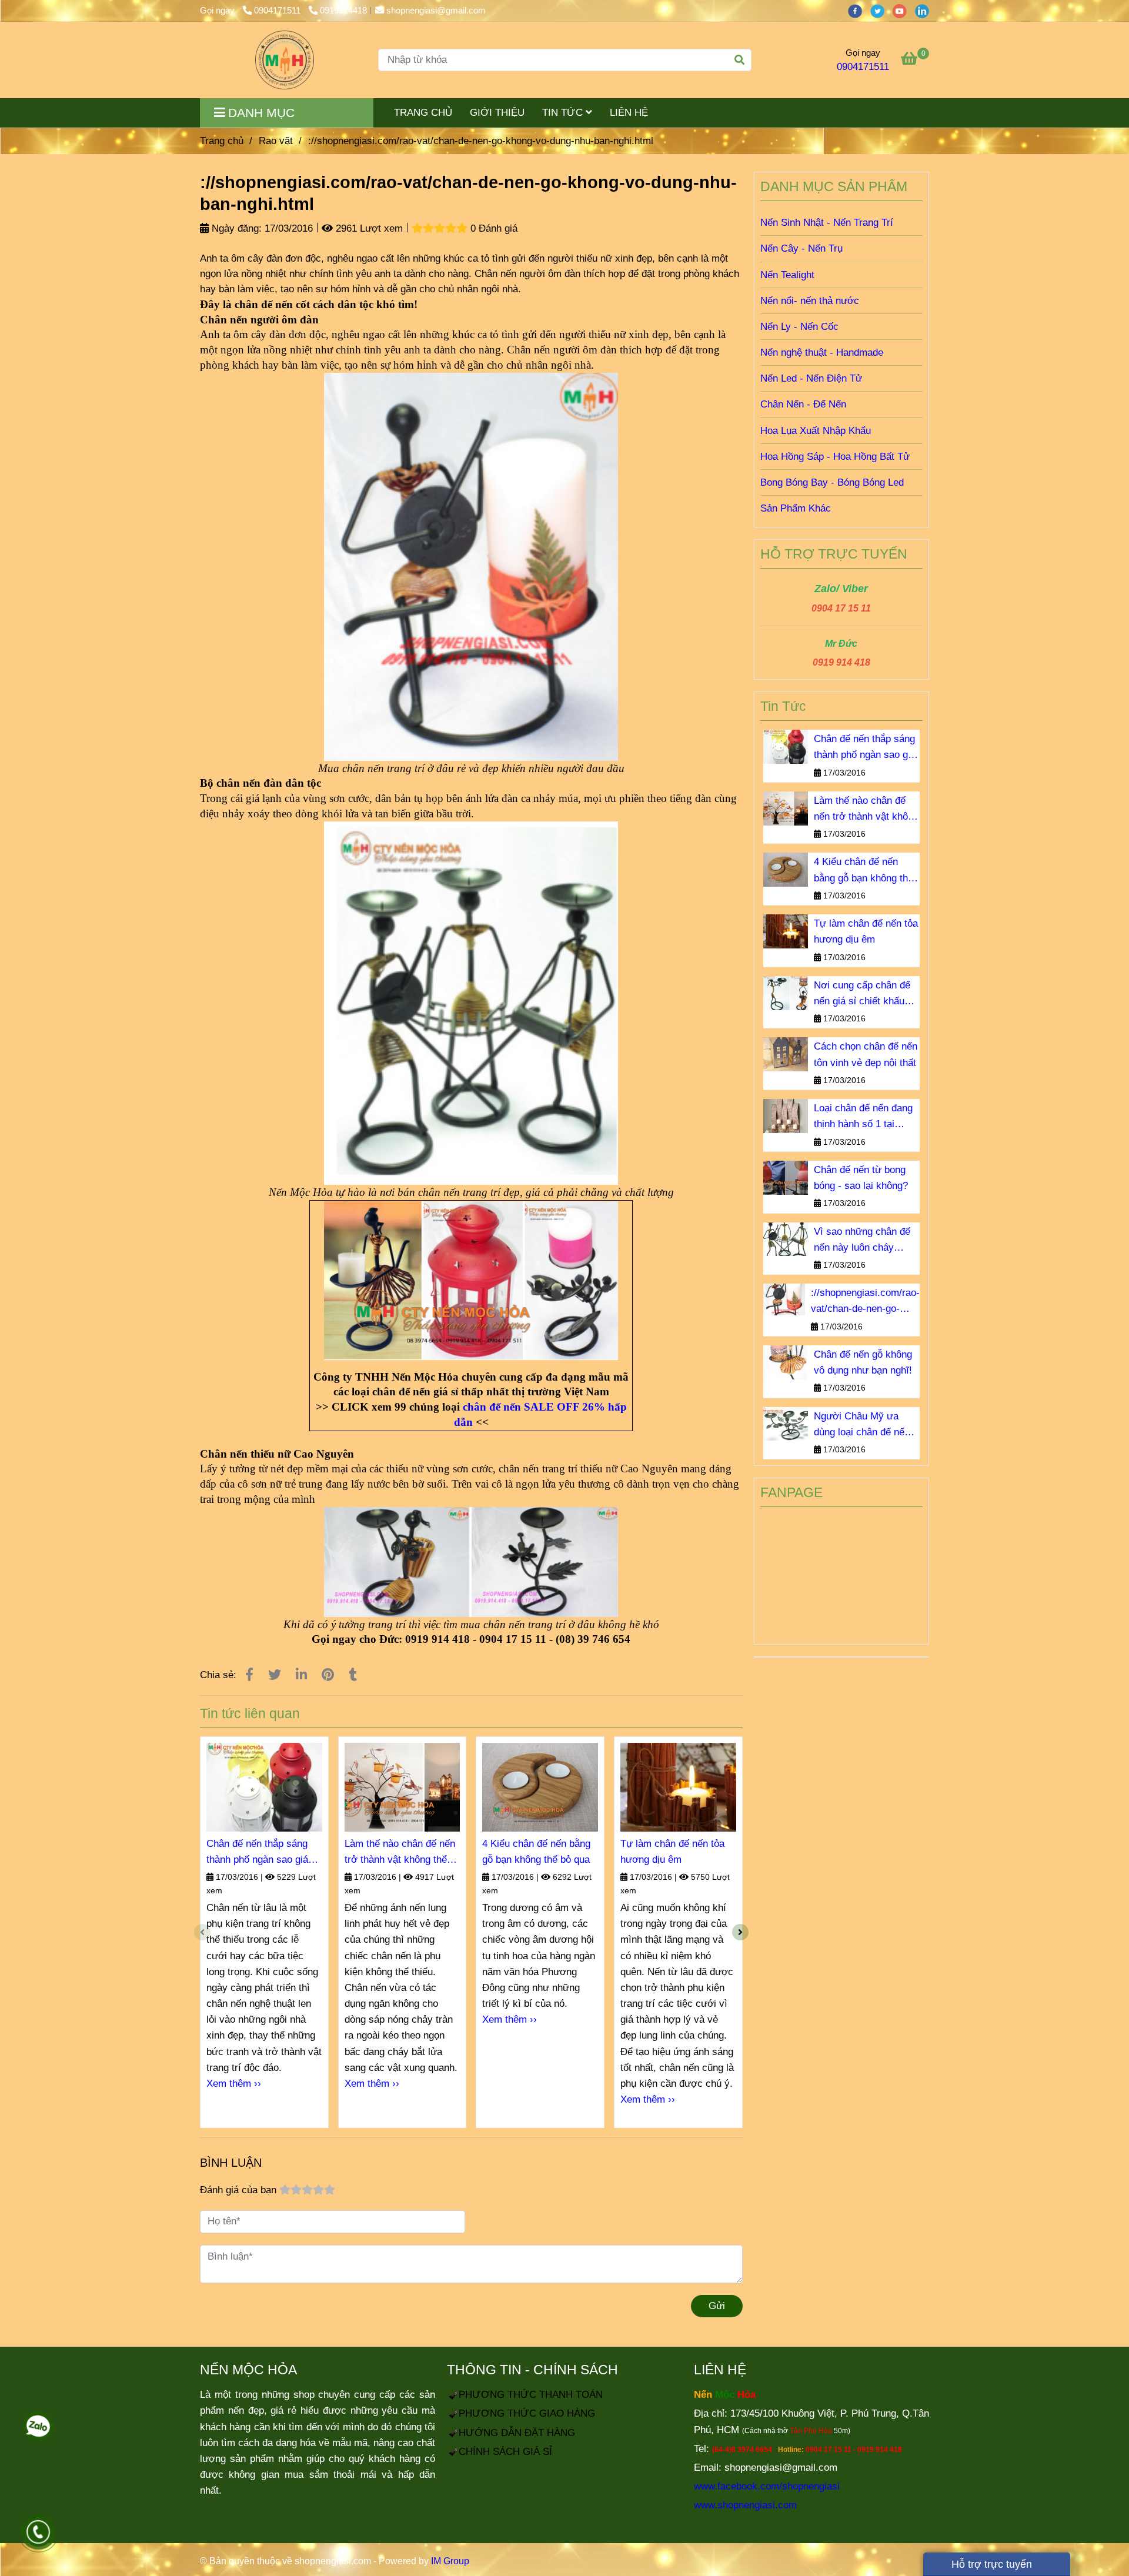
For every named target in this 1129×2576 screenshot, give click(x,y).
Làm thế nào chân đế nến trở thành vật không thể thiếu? (400, 1853)
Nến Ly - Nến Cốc (799, 327)
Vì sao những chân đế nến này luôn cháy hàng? (862, 1241)
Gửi (717, 2306)
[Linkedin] (301, 1675)
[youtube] (904, 10)
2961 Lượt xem (368, 228)
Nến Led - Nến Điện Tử (811, 378)
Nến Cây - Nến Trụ (801, 248)
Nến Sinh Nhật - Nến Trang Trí (827, 223)
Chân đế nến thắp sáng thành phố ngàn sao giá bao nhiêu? (257, 1853)
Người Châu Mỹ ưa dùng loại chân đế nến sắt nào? (862, 1425)
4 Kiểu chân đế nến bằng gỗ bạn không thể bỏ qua (536, 1852)
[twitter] (881, 10)
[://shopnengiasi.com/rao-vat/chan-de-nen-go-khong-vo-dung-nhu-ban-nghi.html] (285, 60)
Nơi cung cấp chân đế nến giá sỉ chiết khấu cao (862, 994)
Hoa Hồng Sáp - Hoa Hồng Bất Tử (835, 457)
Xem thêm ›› (234, 2084)
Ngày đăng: (235, 228)
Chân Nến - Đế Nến (803, 404)
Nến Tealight (787, 275)
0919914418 (343, 10)
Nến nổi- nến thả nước (810, 301)
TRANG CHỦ (423, 113)
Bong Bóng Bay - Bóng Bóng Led (832, 482)
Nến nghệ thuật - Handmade (822, 353)
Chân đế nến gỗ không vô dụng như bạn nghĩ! (863, 1362)
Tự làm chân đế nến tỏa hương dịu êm (672, 1852)
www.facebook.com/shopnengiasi (767, 2486)
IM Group (450, 2561)
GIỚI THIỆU (497, 113)
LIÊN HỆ (629, 113)
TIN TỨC (564, 113)
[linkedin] (925, 10)
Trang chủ (222, 141)
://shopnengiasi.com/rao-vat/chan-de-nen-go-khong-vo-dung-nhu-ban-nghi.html (865, 1302)
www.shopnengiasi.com (745, 2505)
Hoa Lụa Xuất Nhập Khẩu (816, 431)
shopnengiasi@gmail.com (436, 10)
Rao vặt (276, 141)
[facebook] (859, 10)
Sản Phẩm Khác (796, 508)
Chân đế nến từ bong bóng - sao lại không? (861, 1178)
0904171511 (278, 10)
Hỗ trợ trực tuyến (990, 2564)
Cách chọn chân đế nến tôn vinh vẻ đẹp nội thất (866, 1054)
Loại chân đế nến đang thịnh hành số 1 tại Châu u (863, 1117)
